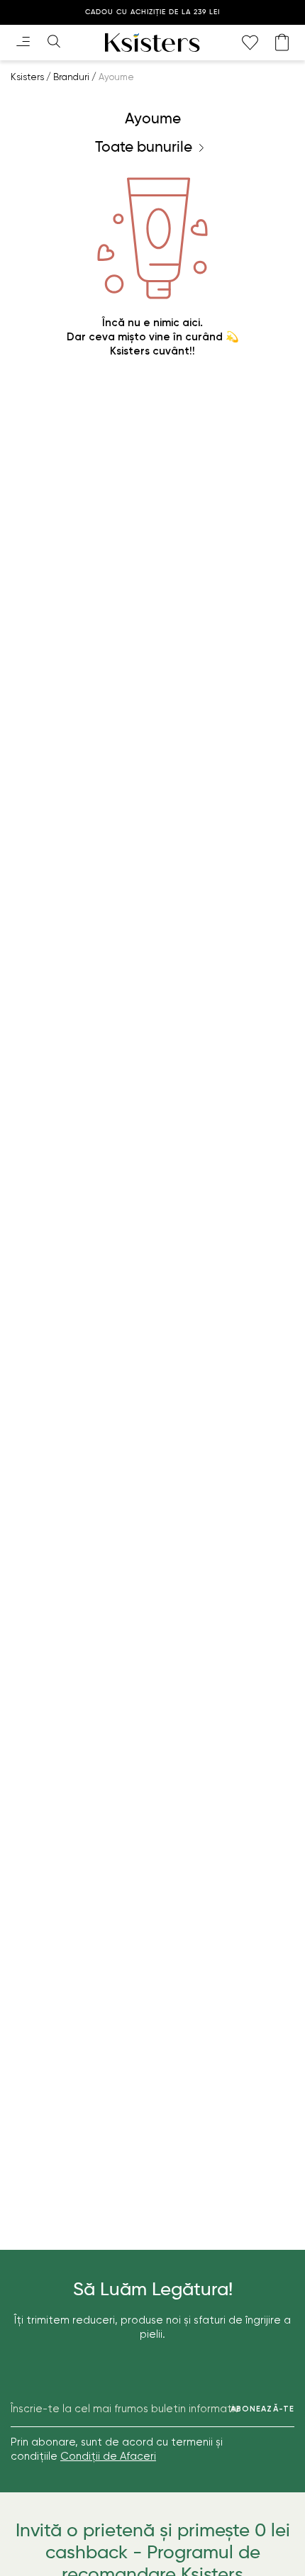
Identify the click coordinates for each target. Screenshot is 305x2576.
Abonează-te (262, 2409)
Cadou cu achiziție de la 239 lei (152, 12)
